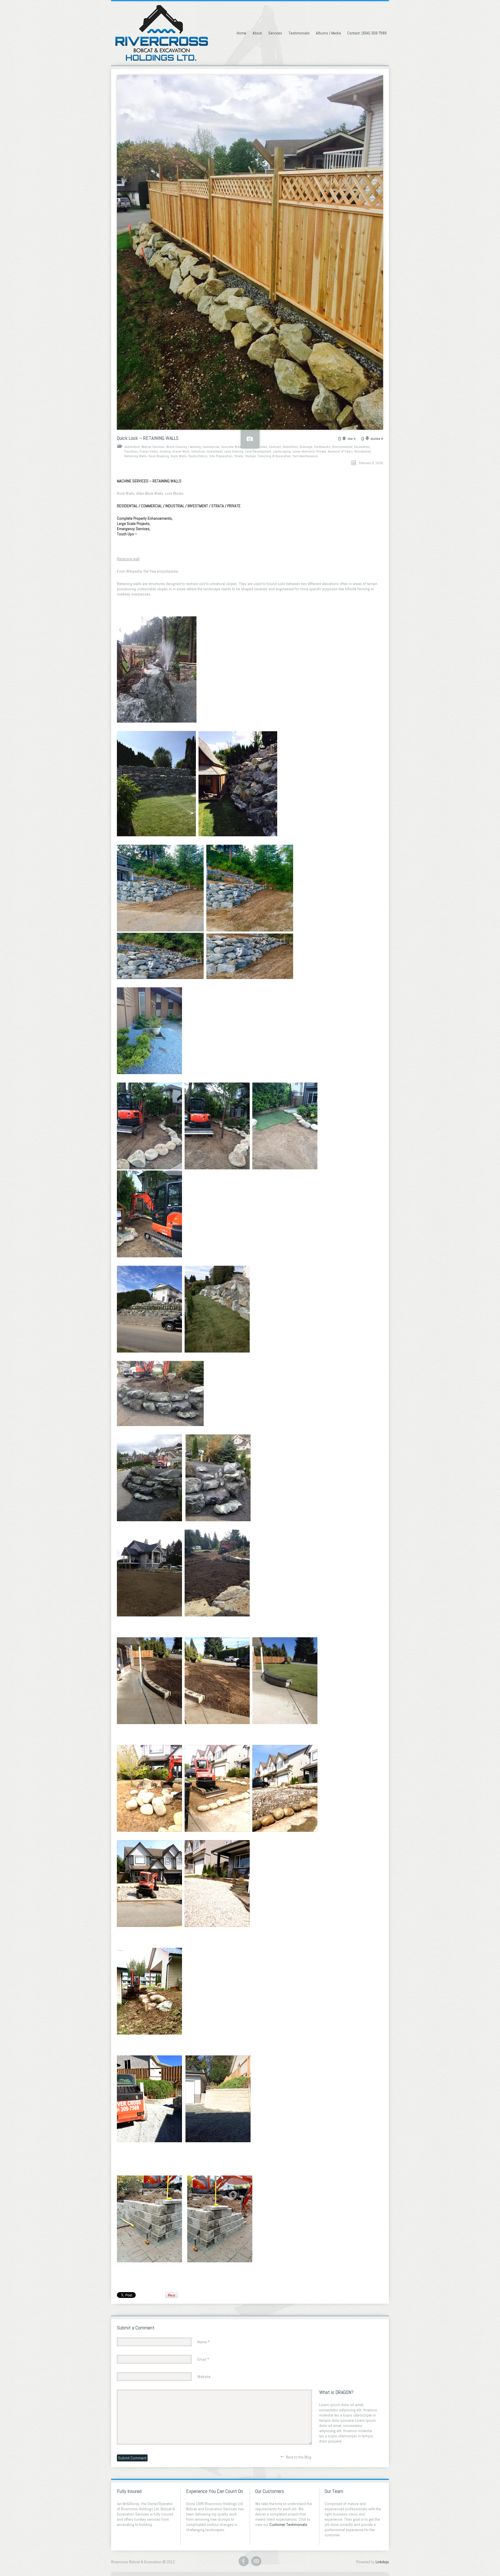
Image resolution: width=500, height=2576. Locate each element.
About (257, 33)
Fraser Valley (149, 451)
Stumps (250, 456)
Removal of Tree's (340, 451)
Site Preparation (221, 456)
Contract (275, 447)
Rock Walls (179, 456)
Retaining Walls (136, 456)
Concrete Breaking (234, 447)
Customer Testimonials (288, 2524)
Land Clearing (234, 451)
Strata (239, 456)
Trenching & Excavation (274, 456)
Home (241, 33)
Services (275, 33)
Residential (363, 451)
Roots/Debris (198, 456)
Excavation (362, 447)
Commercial (211, 447)
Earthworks (322, 447)
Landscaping (282, 451)
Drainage (306, 447)
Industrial (198, 451)
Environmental (342, 447)
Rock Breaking (159, 456)
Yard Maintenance (305, 456)
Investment (215, 451)
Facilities (131, 451)
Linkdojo (382, 2562)
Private (321, 451)
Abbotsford (132, 447)
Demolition (290, 447)
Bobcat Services (153, 447)
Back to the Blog (299, 2457)
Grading (165, 451)
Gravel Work (181, 451)
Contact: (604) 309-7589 (367, 33)
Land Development (258, 451)
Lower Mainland (304, 451)
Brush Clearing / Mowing (184, 447)
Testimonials (299, 33)
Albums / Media (328, 33)
